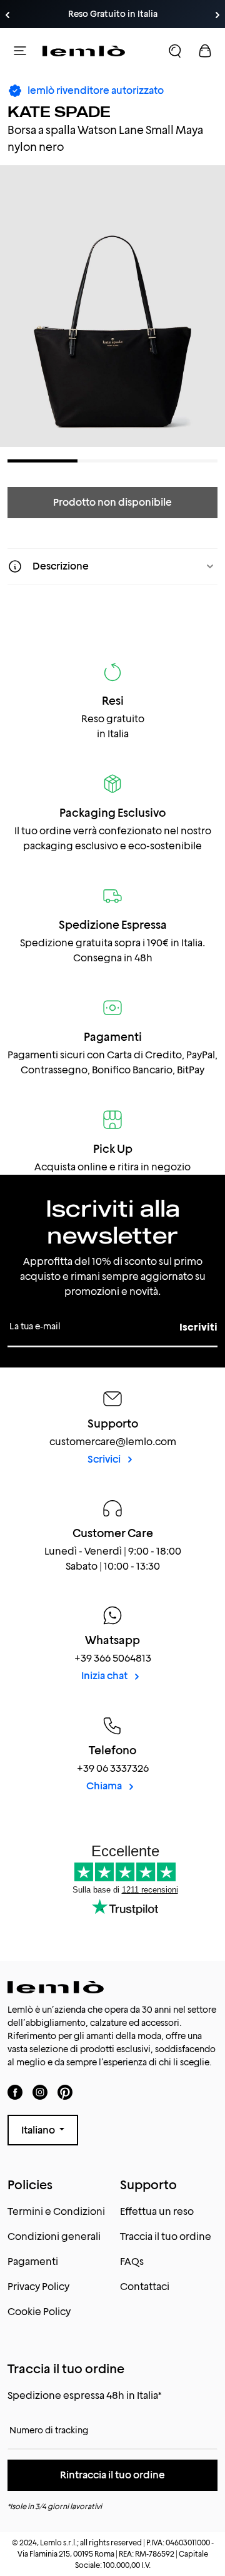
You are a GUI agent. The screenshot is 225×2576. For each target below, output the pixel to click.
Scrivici (105, 1459)
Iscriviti (198, 1327)
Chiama (105, 1786)
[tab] (42, 461)
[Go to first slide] (217, 15)
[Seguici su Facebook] (15, 2092)
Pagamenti (33, 2262)
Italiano (39, 2130)
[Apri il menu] (20, 51)
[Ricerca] (175, 51)
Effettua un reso (157, 2211)
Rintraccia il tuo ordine (112, 2475)
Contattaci (145, 2287)
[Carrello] (205, 51)
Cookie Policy (39, 2312)
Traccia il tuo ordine (166, 2236)
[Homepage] (84, 51)
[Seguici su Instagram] (40, 2092)
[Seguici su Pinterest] (65, 2092)
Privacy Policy (38, 2287)
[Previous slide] (7, 15)
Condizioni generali (54, 2236)
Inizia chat (105, 1676)
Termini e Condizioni (56, 2211)
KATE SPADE (59, 112)
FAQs (132, 2262)
